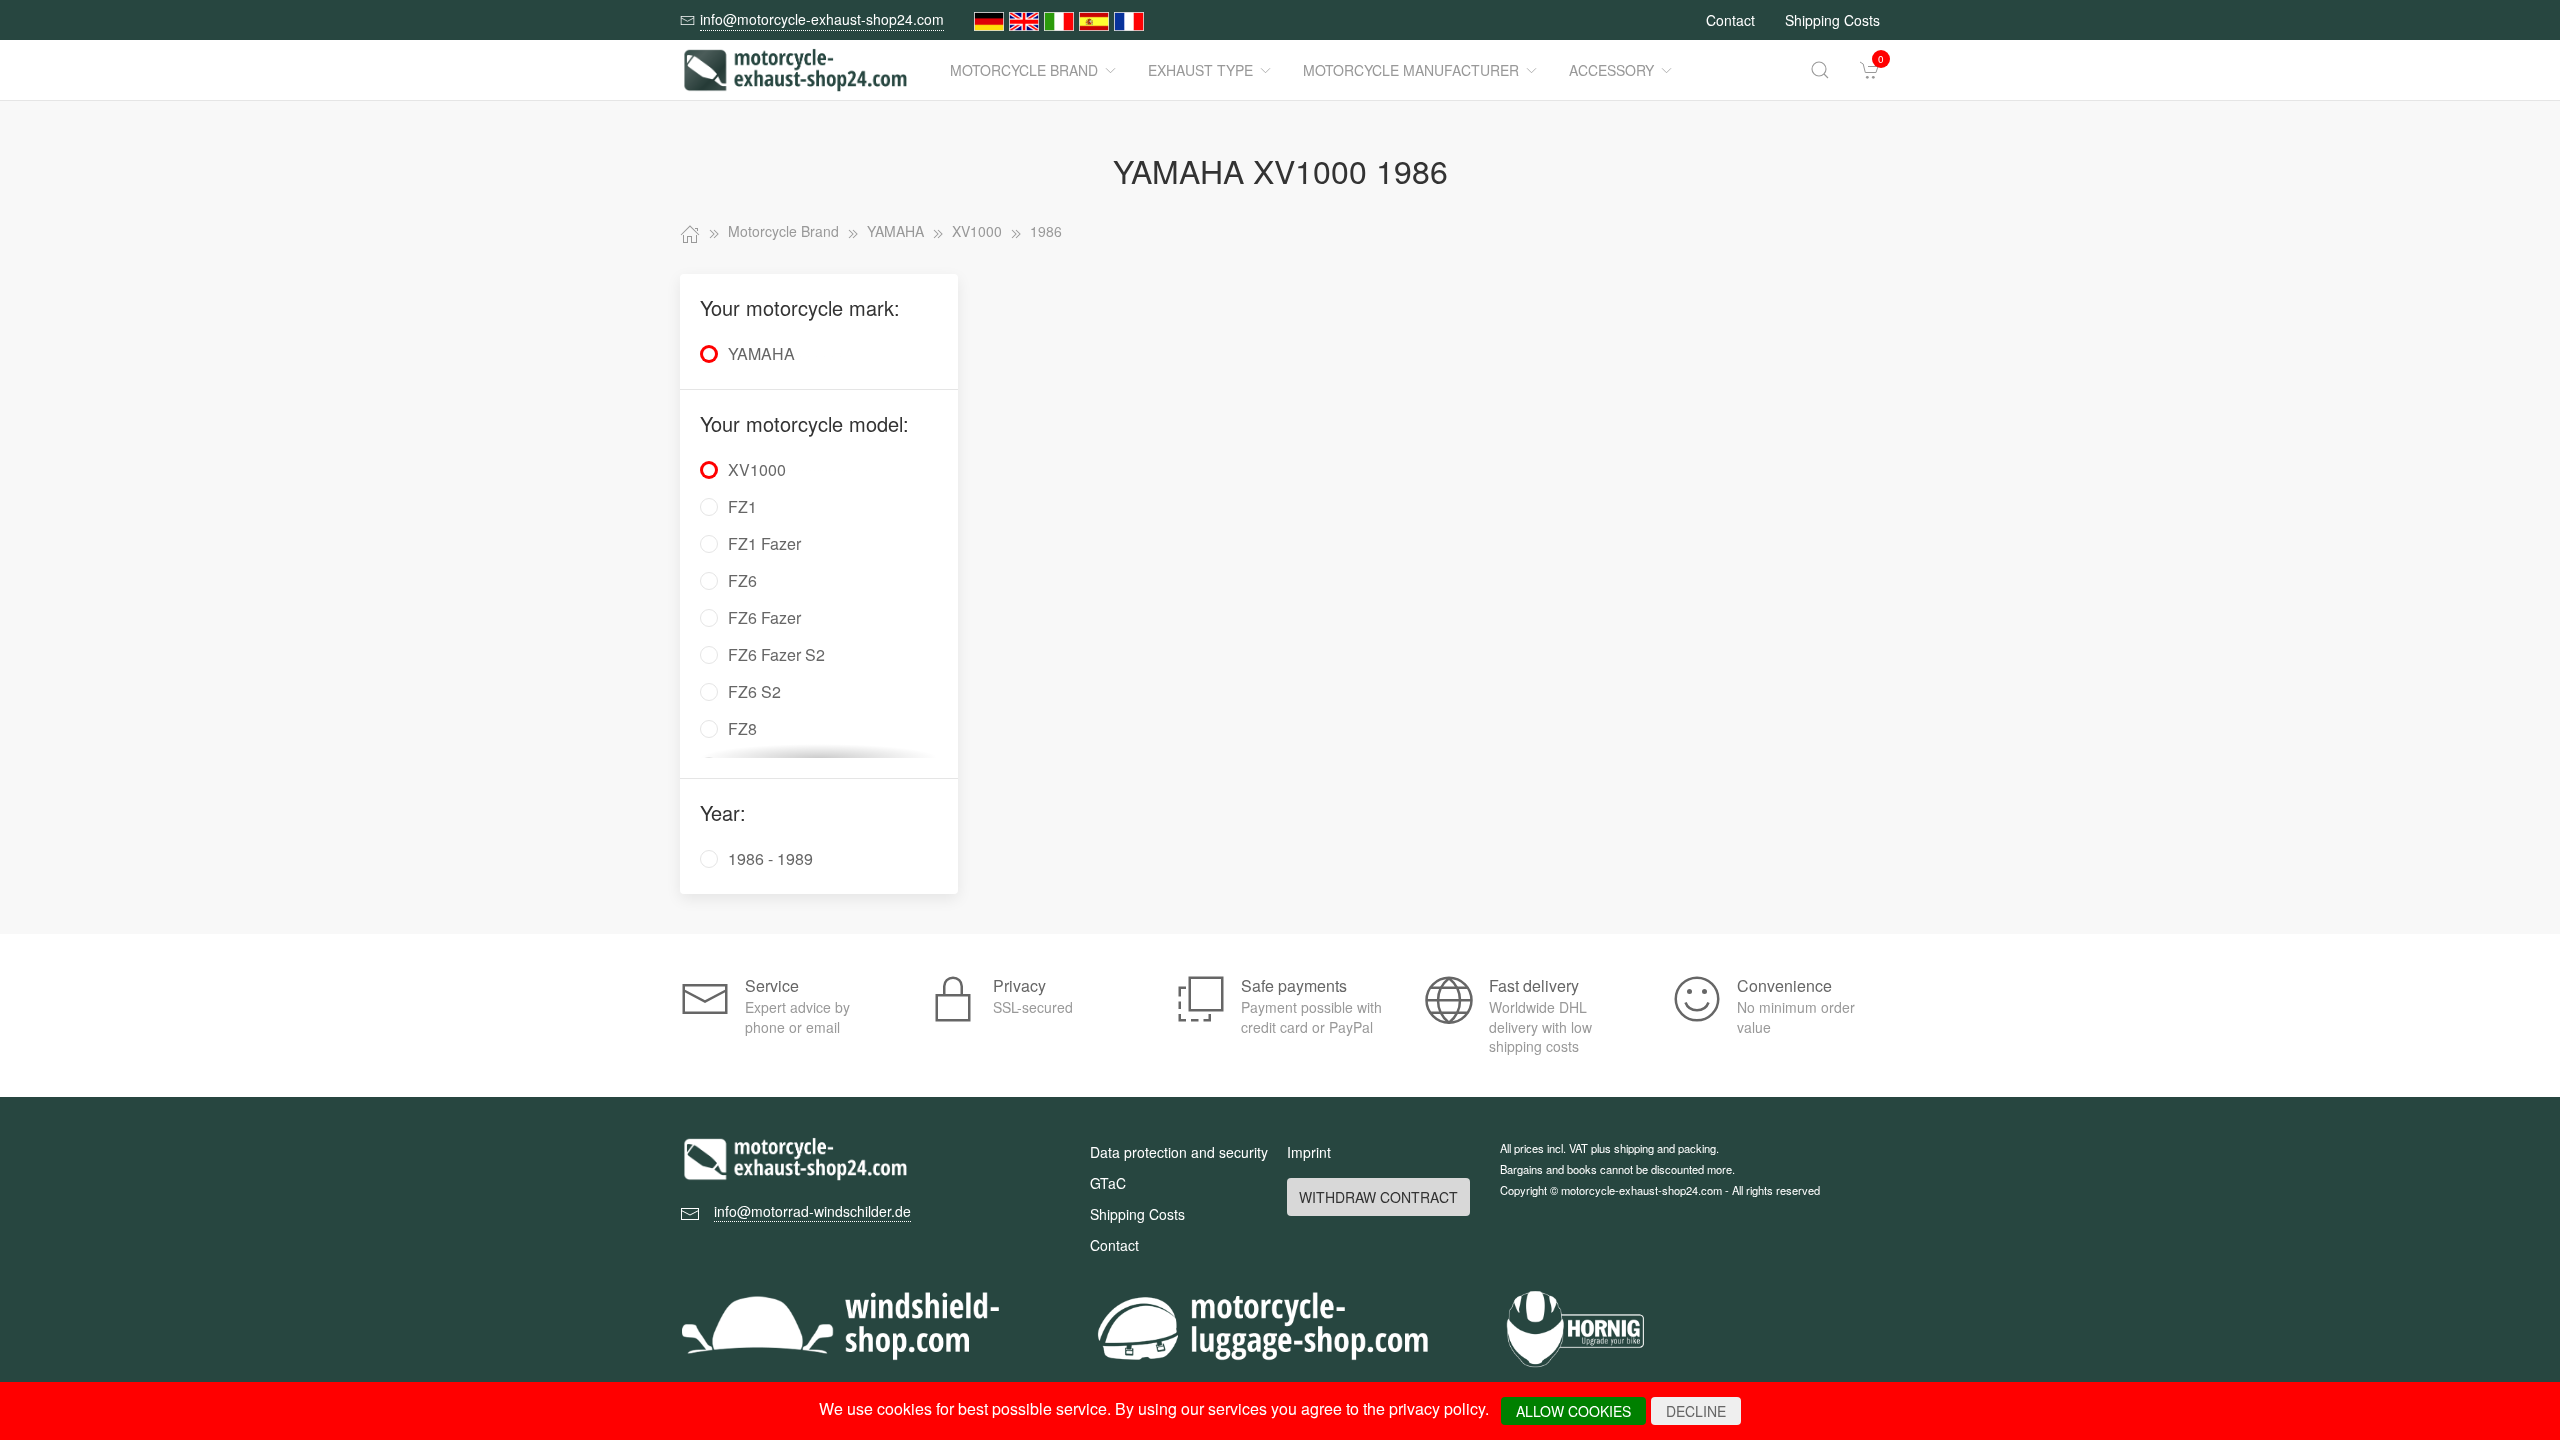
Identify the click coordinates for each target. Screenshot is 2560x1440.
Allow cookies (1573, 1411)
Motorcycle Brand (1024, 70)
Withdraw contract (1378, 1197)
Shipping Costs (1832, 20)
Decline (1696, 1411)
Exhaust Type (1200, 70)
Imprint (1309, 1152)
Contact (1730, 20)
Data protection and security (1179, 1152)
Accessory (1611, 70)
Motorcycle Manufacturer (1411, 70)
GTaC (1108, 1183)
